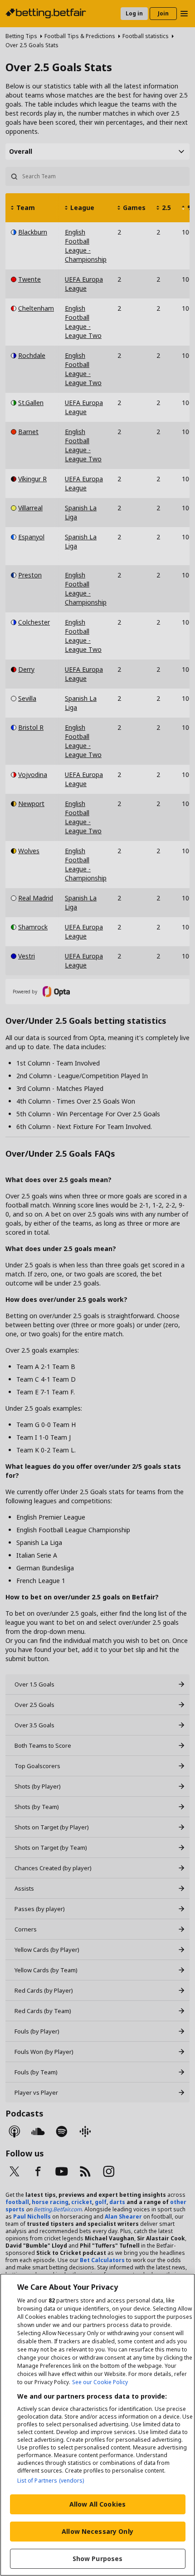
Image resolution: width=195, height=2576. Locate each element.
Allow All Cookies (97, 2504)
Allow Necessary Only (97, 2531)
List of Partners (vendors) (51, 2481)
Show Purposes (98, 2559)
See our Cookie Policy (100, 2382)
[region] (97, 2425)
